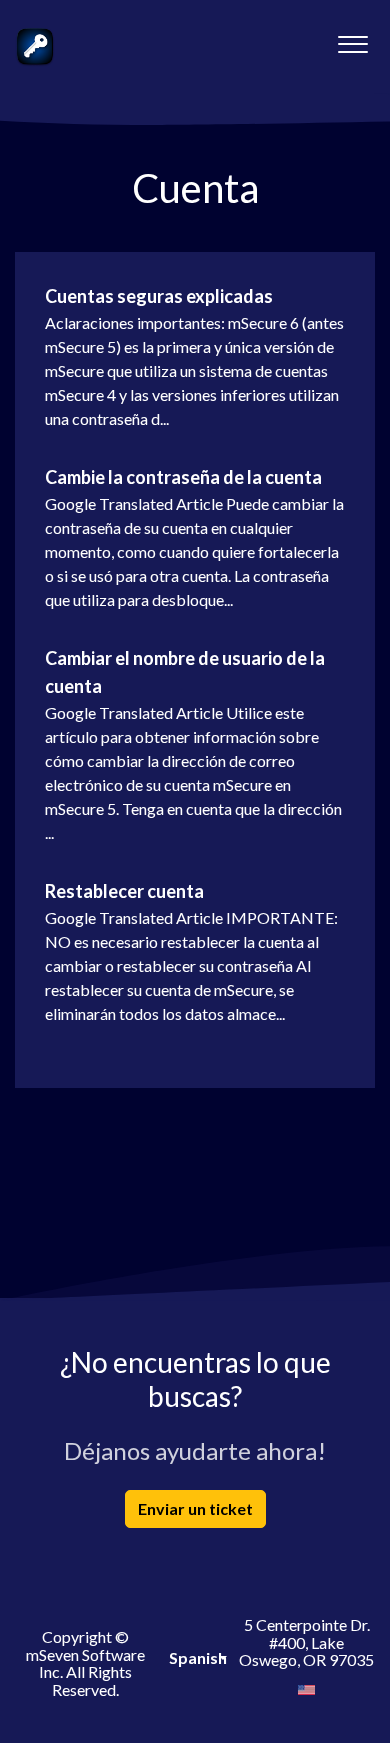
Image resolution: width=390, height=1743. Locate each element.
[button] (352, 39)
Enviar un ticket (195, 1508)
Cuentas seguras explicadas (159, 296)
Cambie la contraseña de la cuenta (183, 477)
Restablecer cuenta (124, 891)
